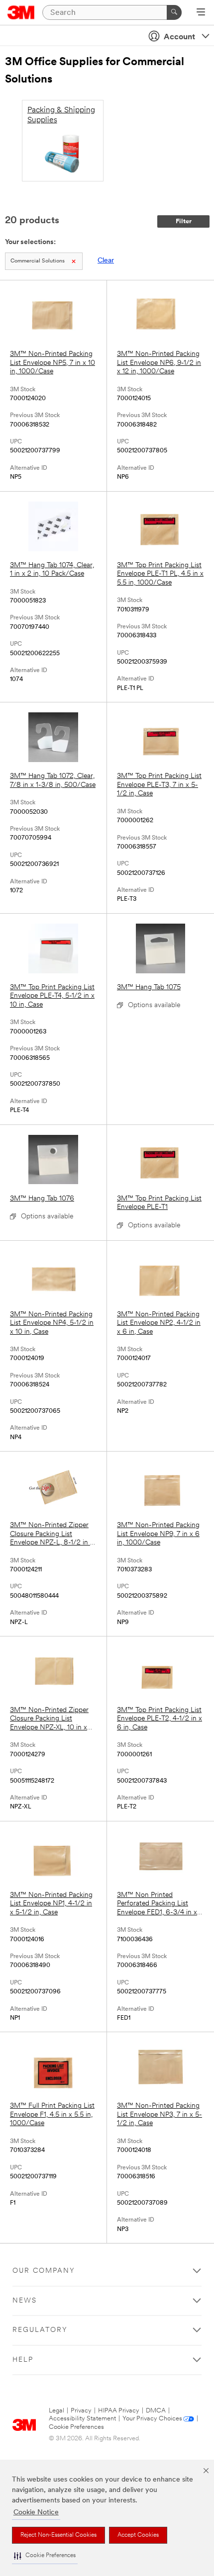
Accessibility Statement (82, 2419)
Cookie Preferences (76, 2427)
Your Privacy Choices (152, 2419)
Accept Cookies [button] (138, 2535)
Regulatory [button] (40, 2330)
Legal (56, 2411)
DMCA (156, 2411)
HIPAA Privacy (119, 2411)
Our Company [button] (44, 2271)
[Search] (174, 12)
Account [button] (179, 37)
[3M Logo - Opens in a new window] (21, 12)
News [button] (25, 2301)
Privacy (81, 2411)
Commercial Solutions (38, 261)
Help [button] (23, 2360)
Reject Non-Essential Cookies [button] (58, 2535)
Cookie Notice (36, 2513)
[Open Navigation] (201, 13)
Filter (184, 221)
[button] (45, 2556)
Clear (106, 261)
